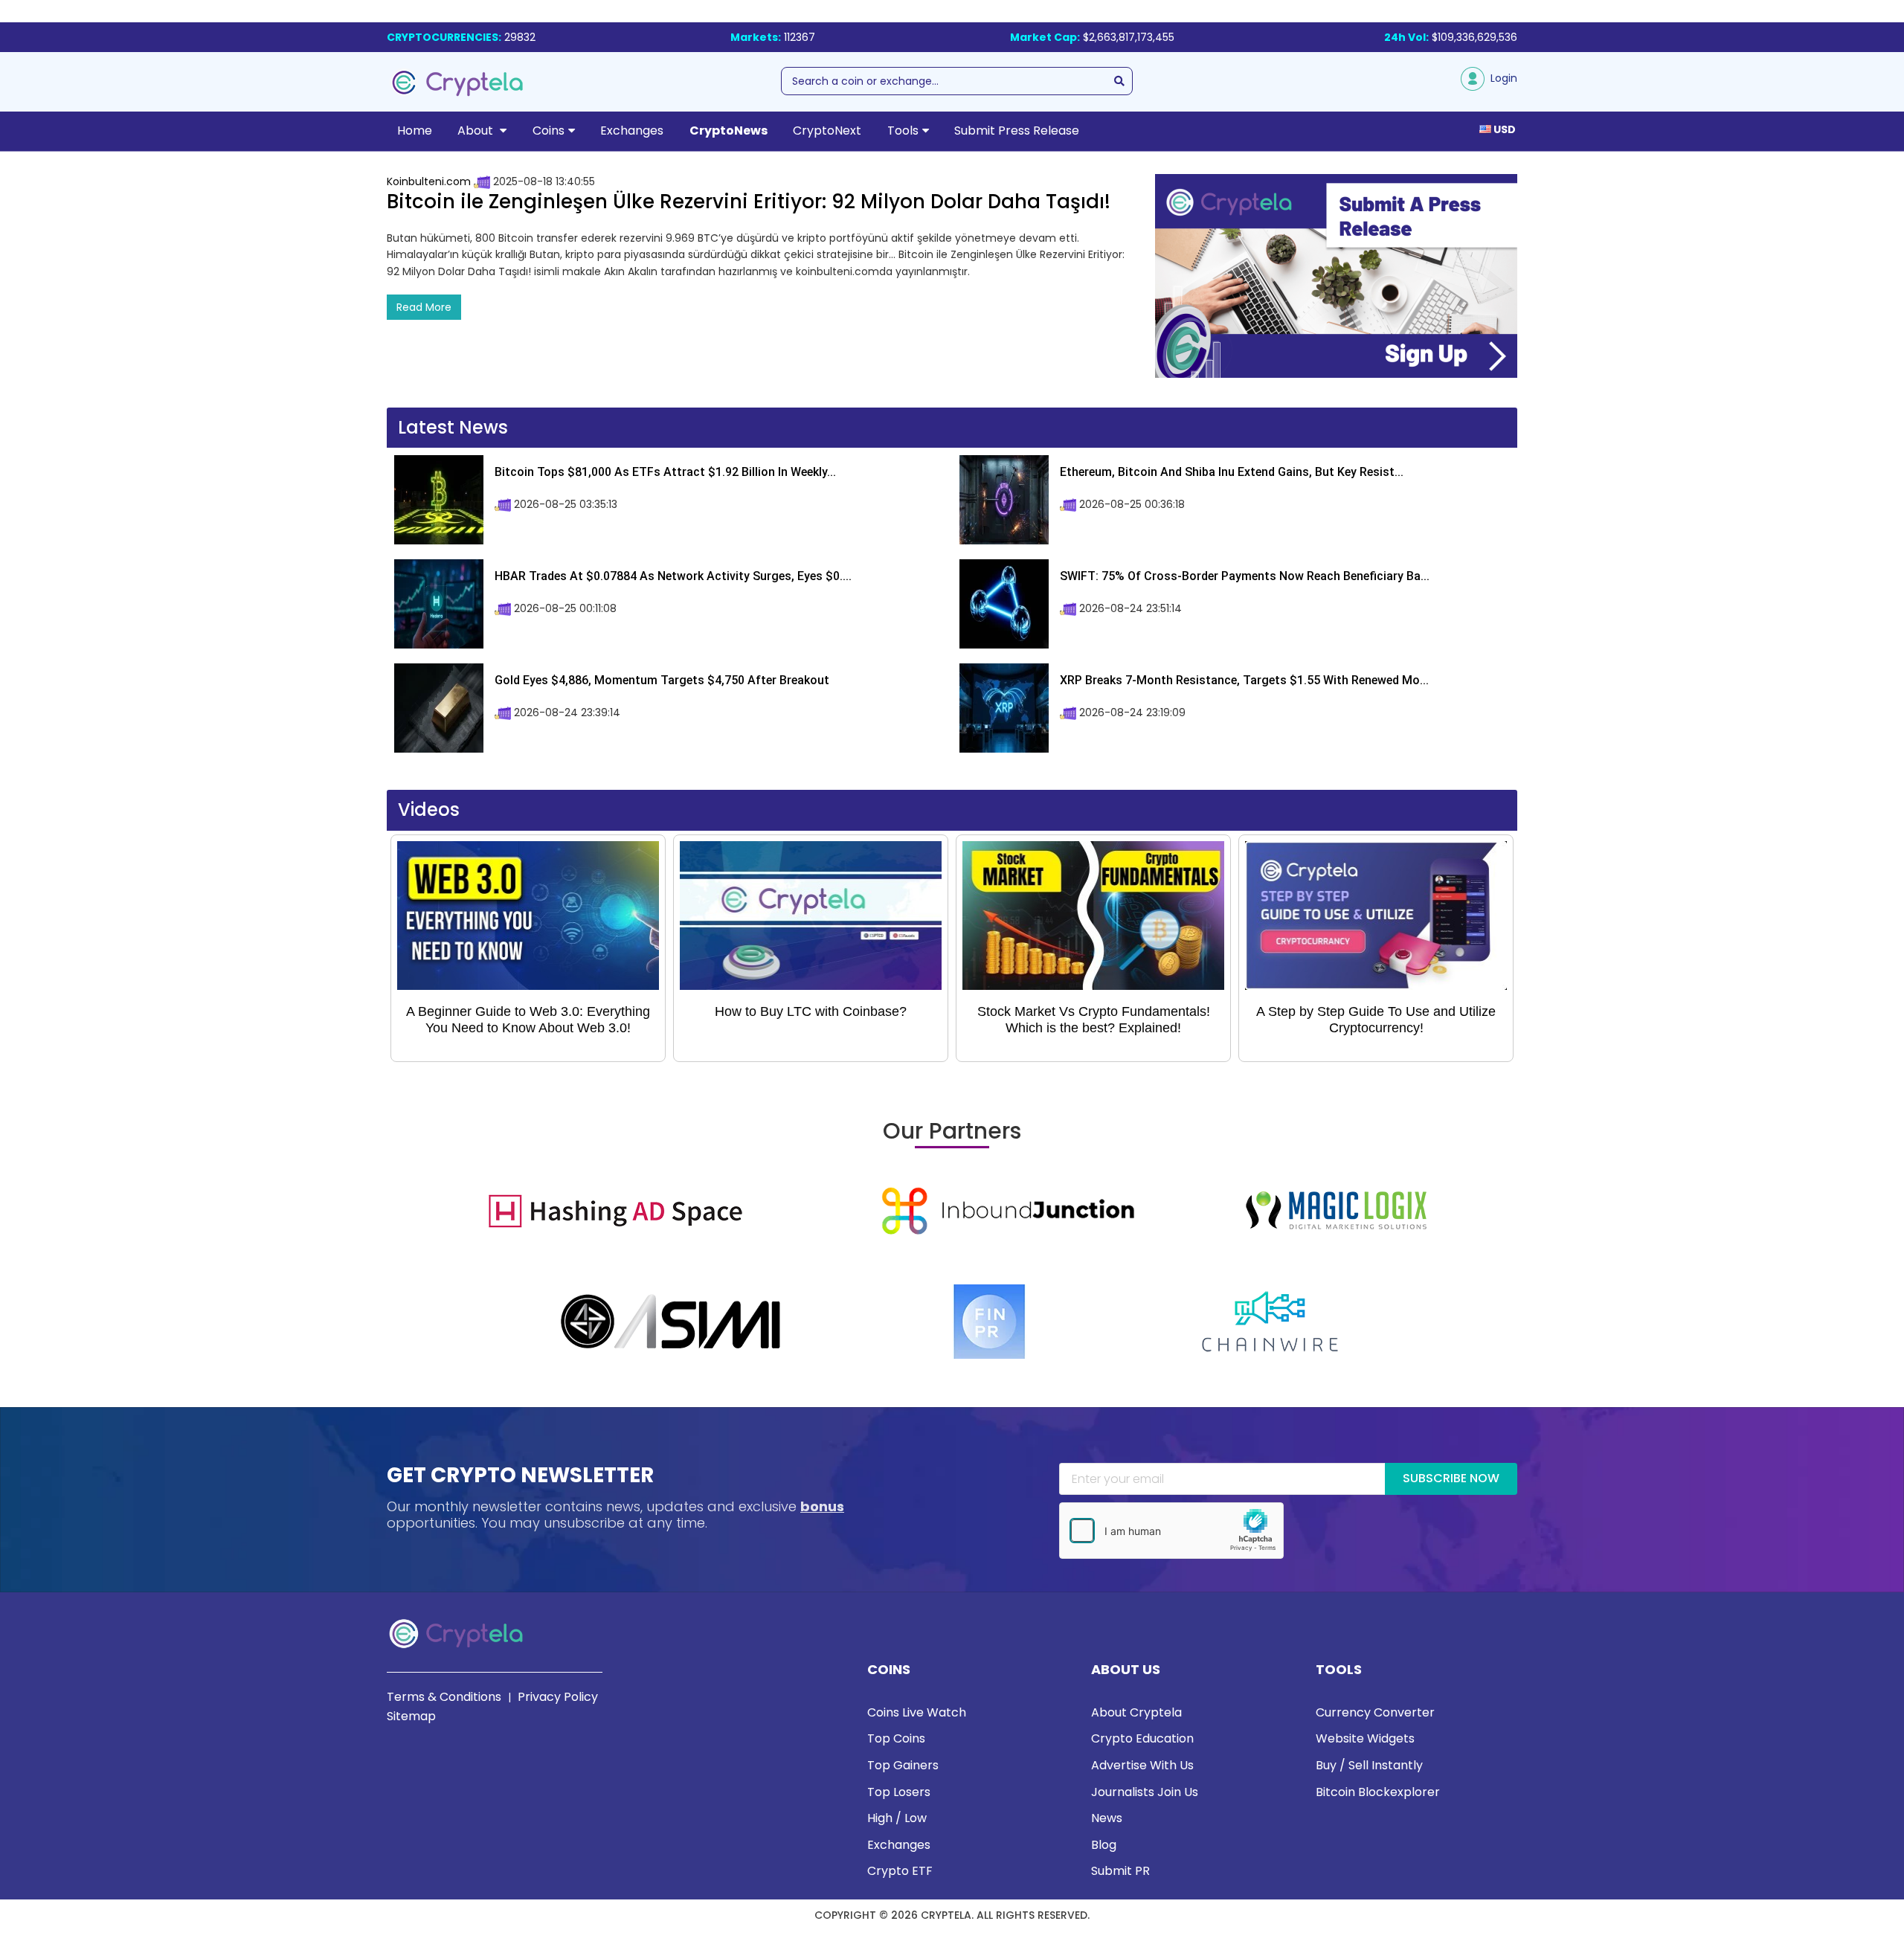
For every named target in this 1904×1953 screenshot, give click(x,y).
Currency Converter (1375, 1712)
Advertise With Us (1142, 1765)
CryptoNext (827, 131)
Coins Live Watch (917, 1712)
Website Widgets (1365, 1738)
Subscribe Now (1451, 1478)
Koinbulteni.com (429, 181)
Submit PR (1120, 1871)
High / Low (897, 1818)
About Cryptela (1136, 1712)
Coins (549, 131)
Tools (903, 131)
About (477, 131)
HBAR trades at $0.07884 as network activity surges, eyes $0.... (673, 576)
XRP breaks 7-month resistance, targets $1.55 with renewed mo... (1244, 680)
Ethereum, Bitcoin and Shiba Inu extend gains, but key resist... (1232, 472)
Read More (424, 307)
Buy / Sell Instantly (1369, 1765)
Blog (1104, 1845)
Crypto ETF (900, 1871)
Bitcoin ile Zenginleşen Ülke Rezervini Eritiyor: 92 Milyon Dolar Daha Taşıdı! (749, 202)
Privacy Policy (558, 1697)
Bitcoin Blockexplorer (1378, 1792)
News (1107, 1818)
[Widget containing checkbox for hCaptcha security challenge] (1171, 1531)
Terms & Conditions (444, 1697)
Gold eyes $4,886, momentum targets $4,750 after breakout (662, 680)
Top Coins (896, 1738)
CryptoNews (729, 131)
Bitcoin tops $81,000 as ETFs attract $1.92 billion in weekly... (665, 472)
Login (1501, 78)
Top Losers (899, 1792)
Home (415, 131)
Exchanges (632, 131)
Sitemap (411, 1716)
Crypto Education (1142, 1738)
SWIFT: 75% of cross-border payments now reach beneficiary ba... (1245, 576)
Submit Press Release (1017, 131)
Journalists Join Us (1145, 1792)
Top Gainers (903, 1765)
